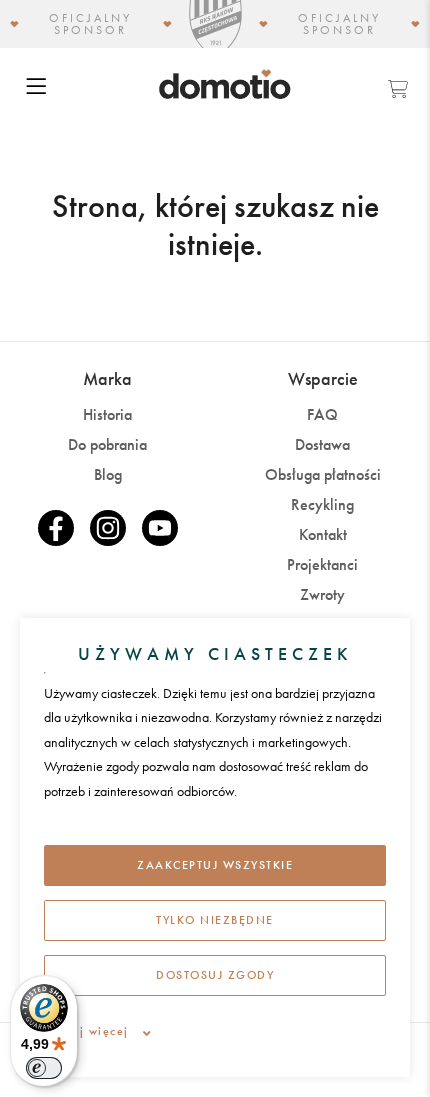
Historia (107, 414)
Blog (108, 474)
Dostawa (322, 444)
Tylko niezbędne (215, 920)
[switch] (44, 1068)
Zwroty (322, 594)
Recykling (322, 504)
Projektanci (322, 564)
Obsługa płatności (323, 474)
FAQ (322, 414)
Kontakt (323, 534)
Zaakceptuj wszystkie (215, 865)
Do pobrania (107, 444)
